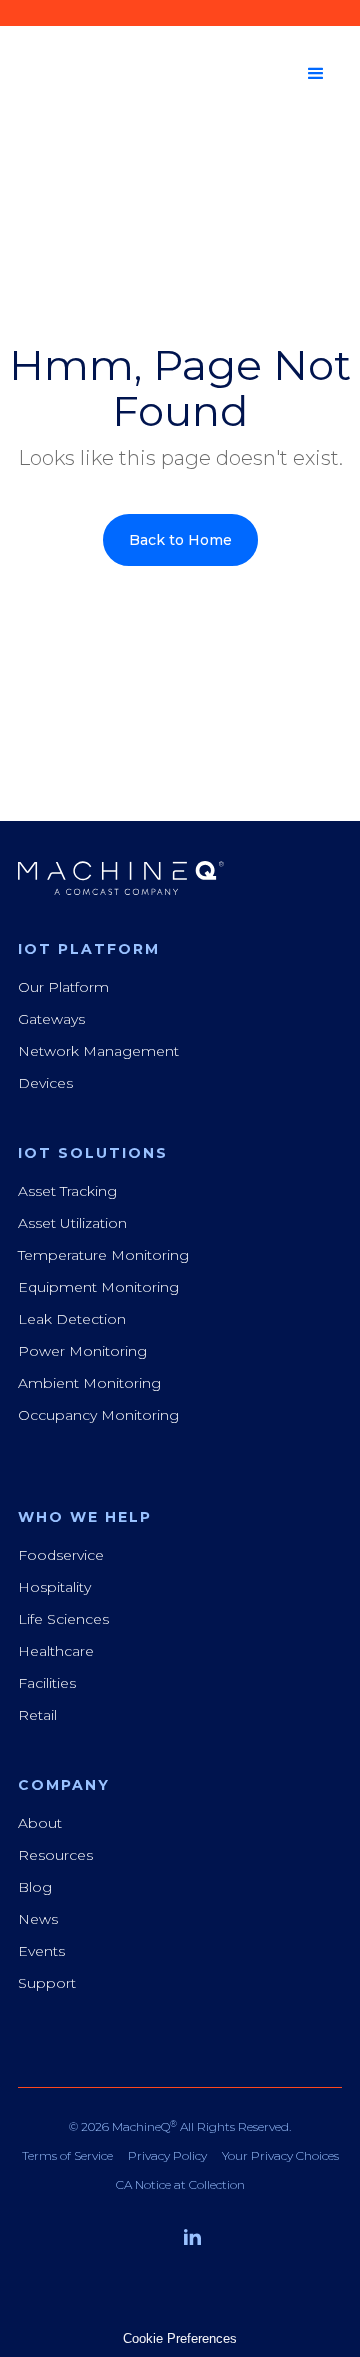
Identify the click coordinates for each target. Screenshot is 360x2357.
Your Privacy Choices (280, 2156)
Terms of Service (67, 2156)
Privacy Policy (167, 2156)
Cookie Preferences (180, 2338)
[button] (316, 74)
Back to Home (180, 540)
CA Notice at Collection (180, 2185)
